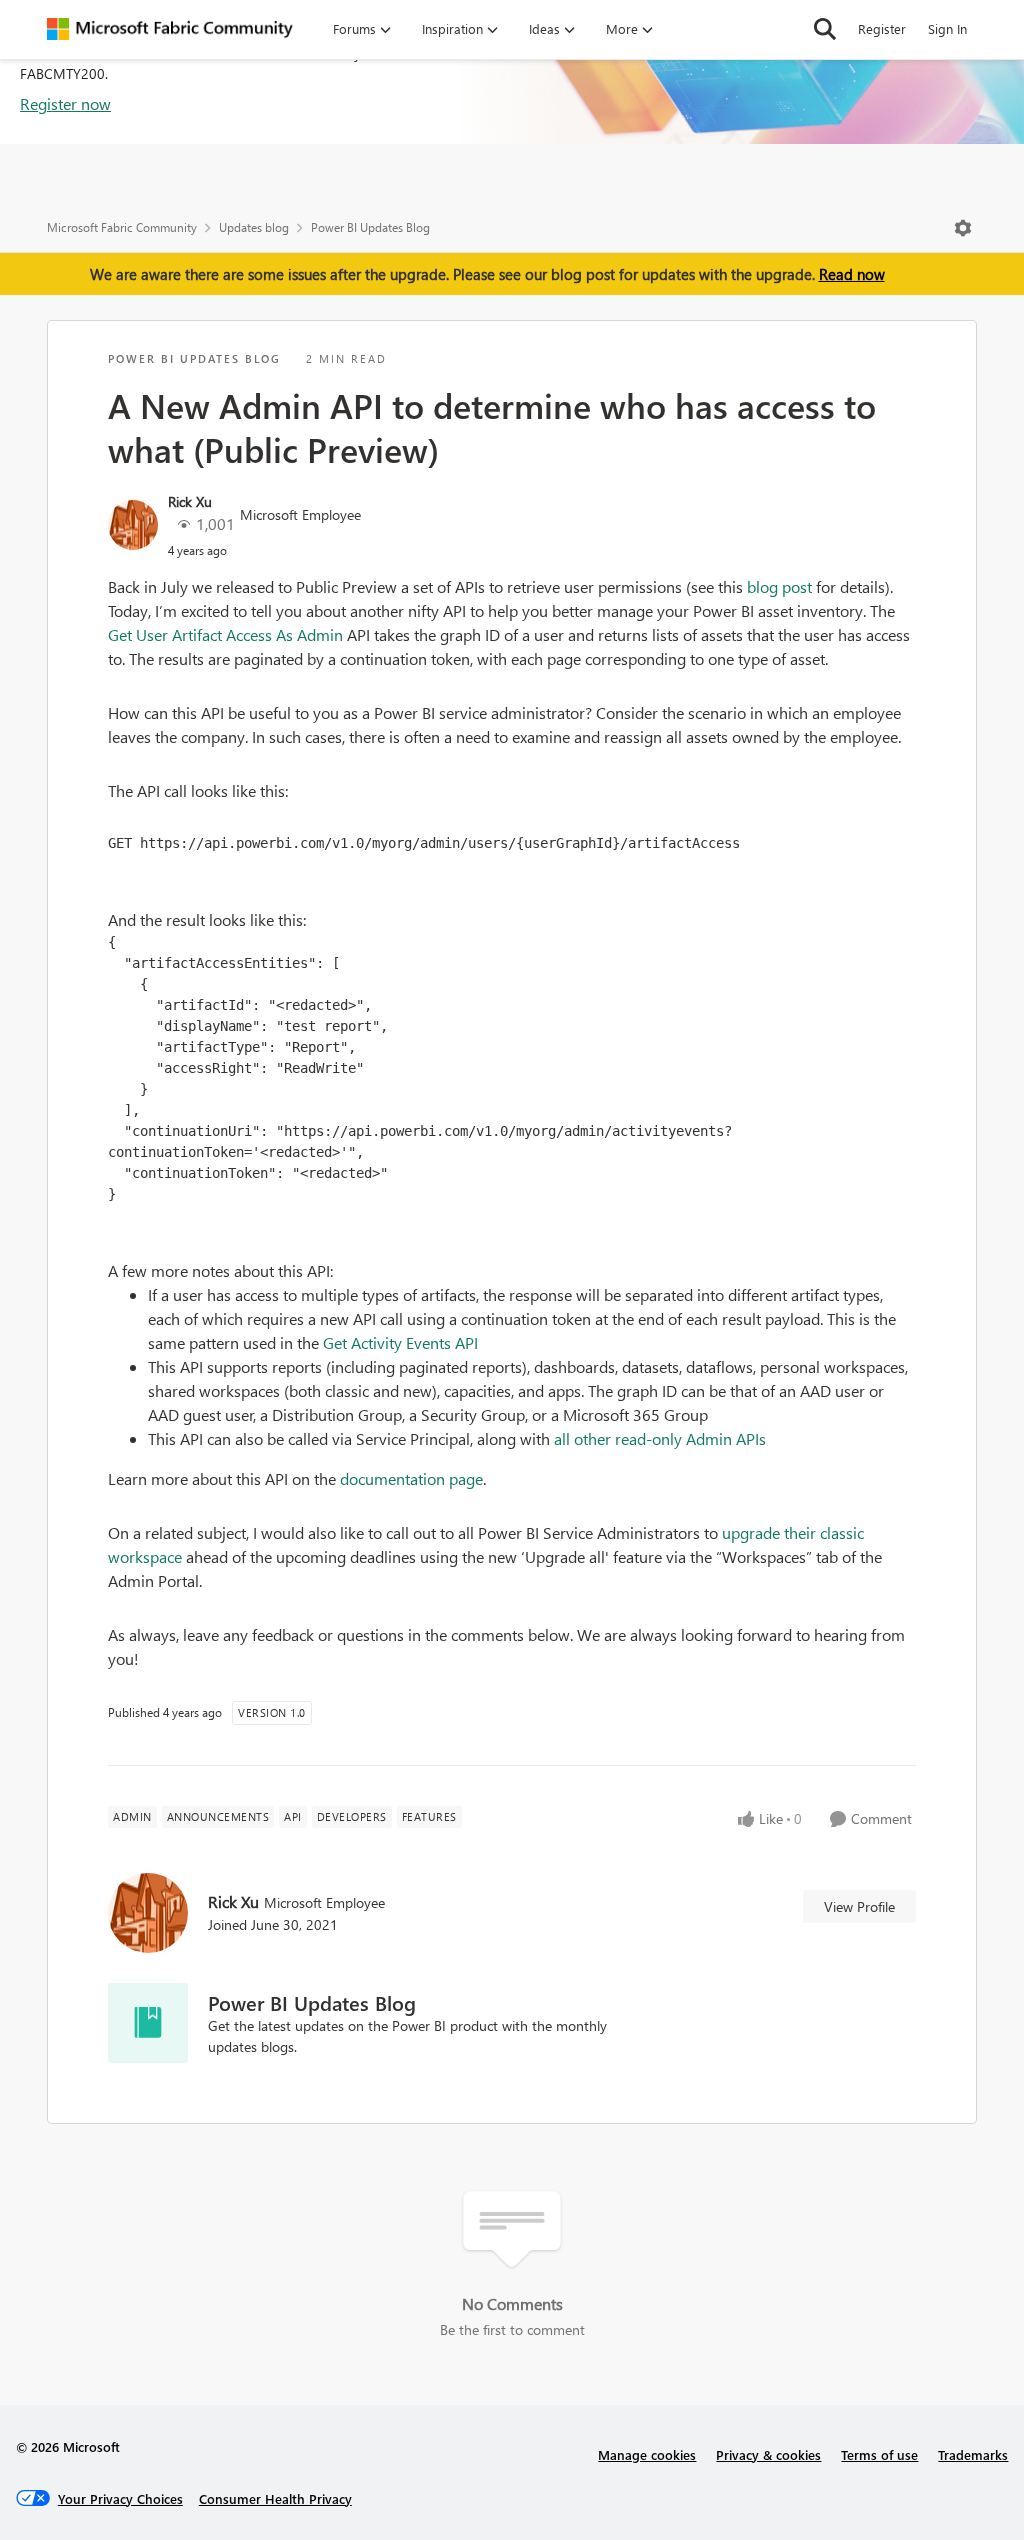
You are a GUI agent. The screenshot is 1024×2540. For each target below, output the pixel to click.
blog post (781, 586)
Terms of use (879, 2454)
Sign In (947, 28)
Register (882, 28)
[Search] (825, 29)
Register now (65, 103)
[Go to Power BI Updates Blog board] (148, 2023)
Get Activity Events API (400, 1342)
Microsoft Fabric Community (122, 227)
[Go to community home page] (170, 29)
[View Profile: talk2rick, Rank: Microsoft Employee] (133, 525)
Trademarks (973, 2454)
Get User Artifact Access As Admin (225, 634)
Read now (852, 274)
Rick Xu (190, 501)
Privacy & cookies (768, 2454)
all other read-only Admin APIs (660, 1438)
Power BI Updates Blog (370, 227)
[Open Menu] (963, 228)
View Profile (859, 1906)
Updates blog (254, 227)
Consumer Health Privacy (275, 2498)
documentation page (411, 1478)
